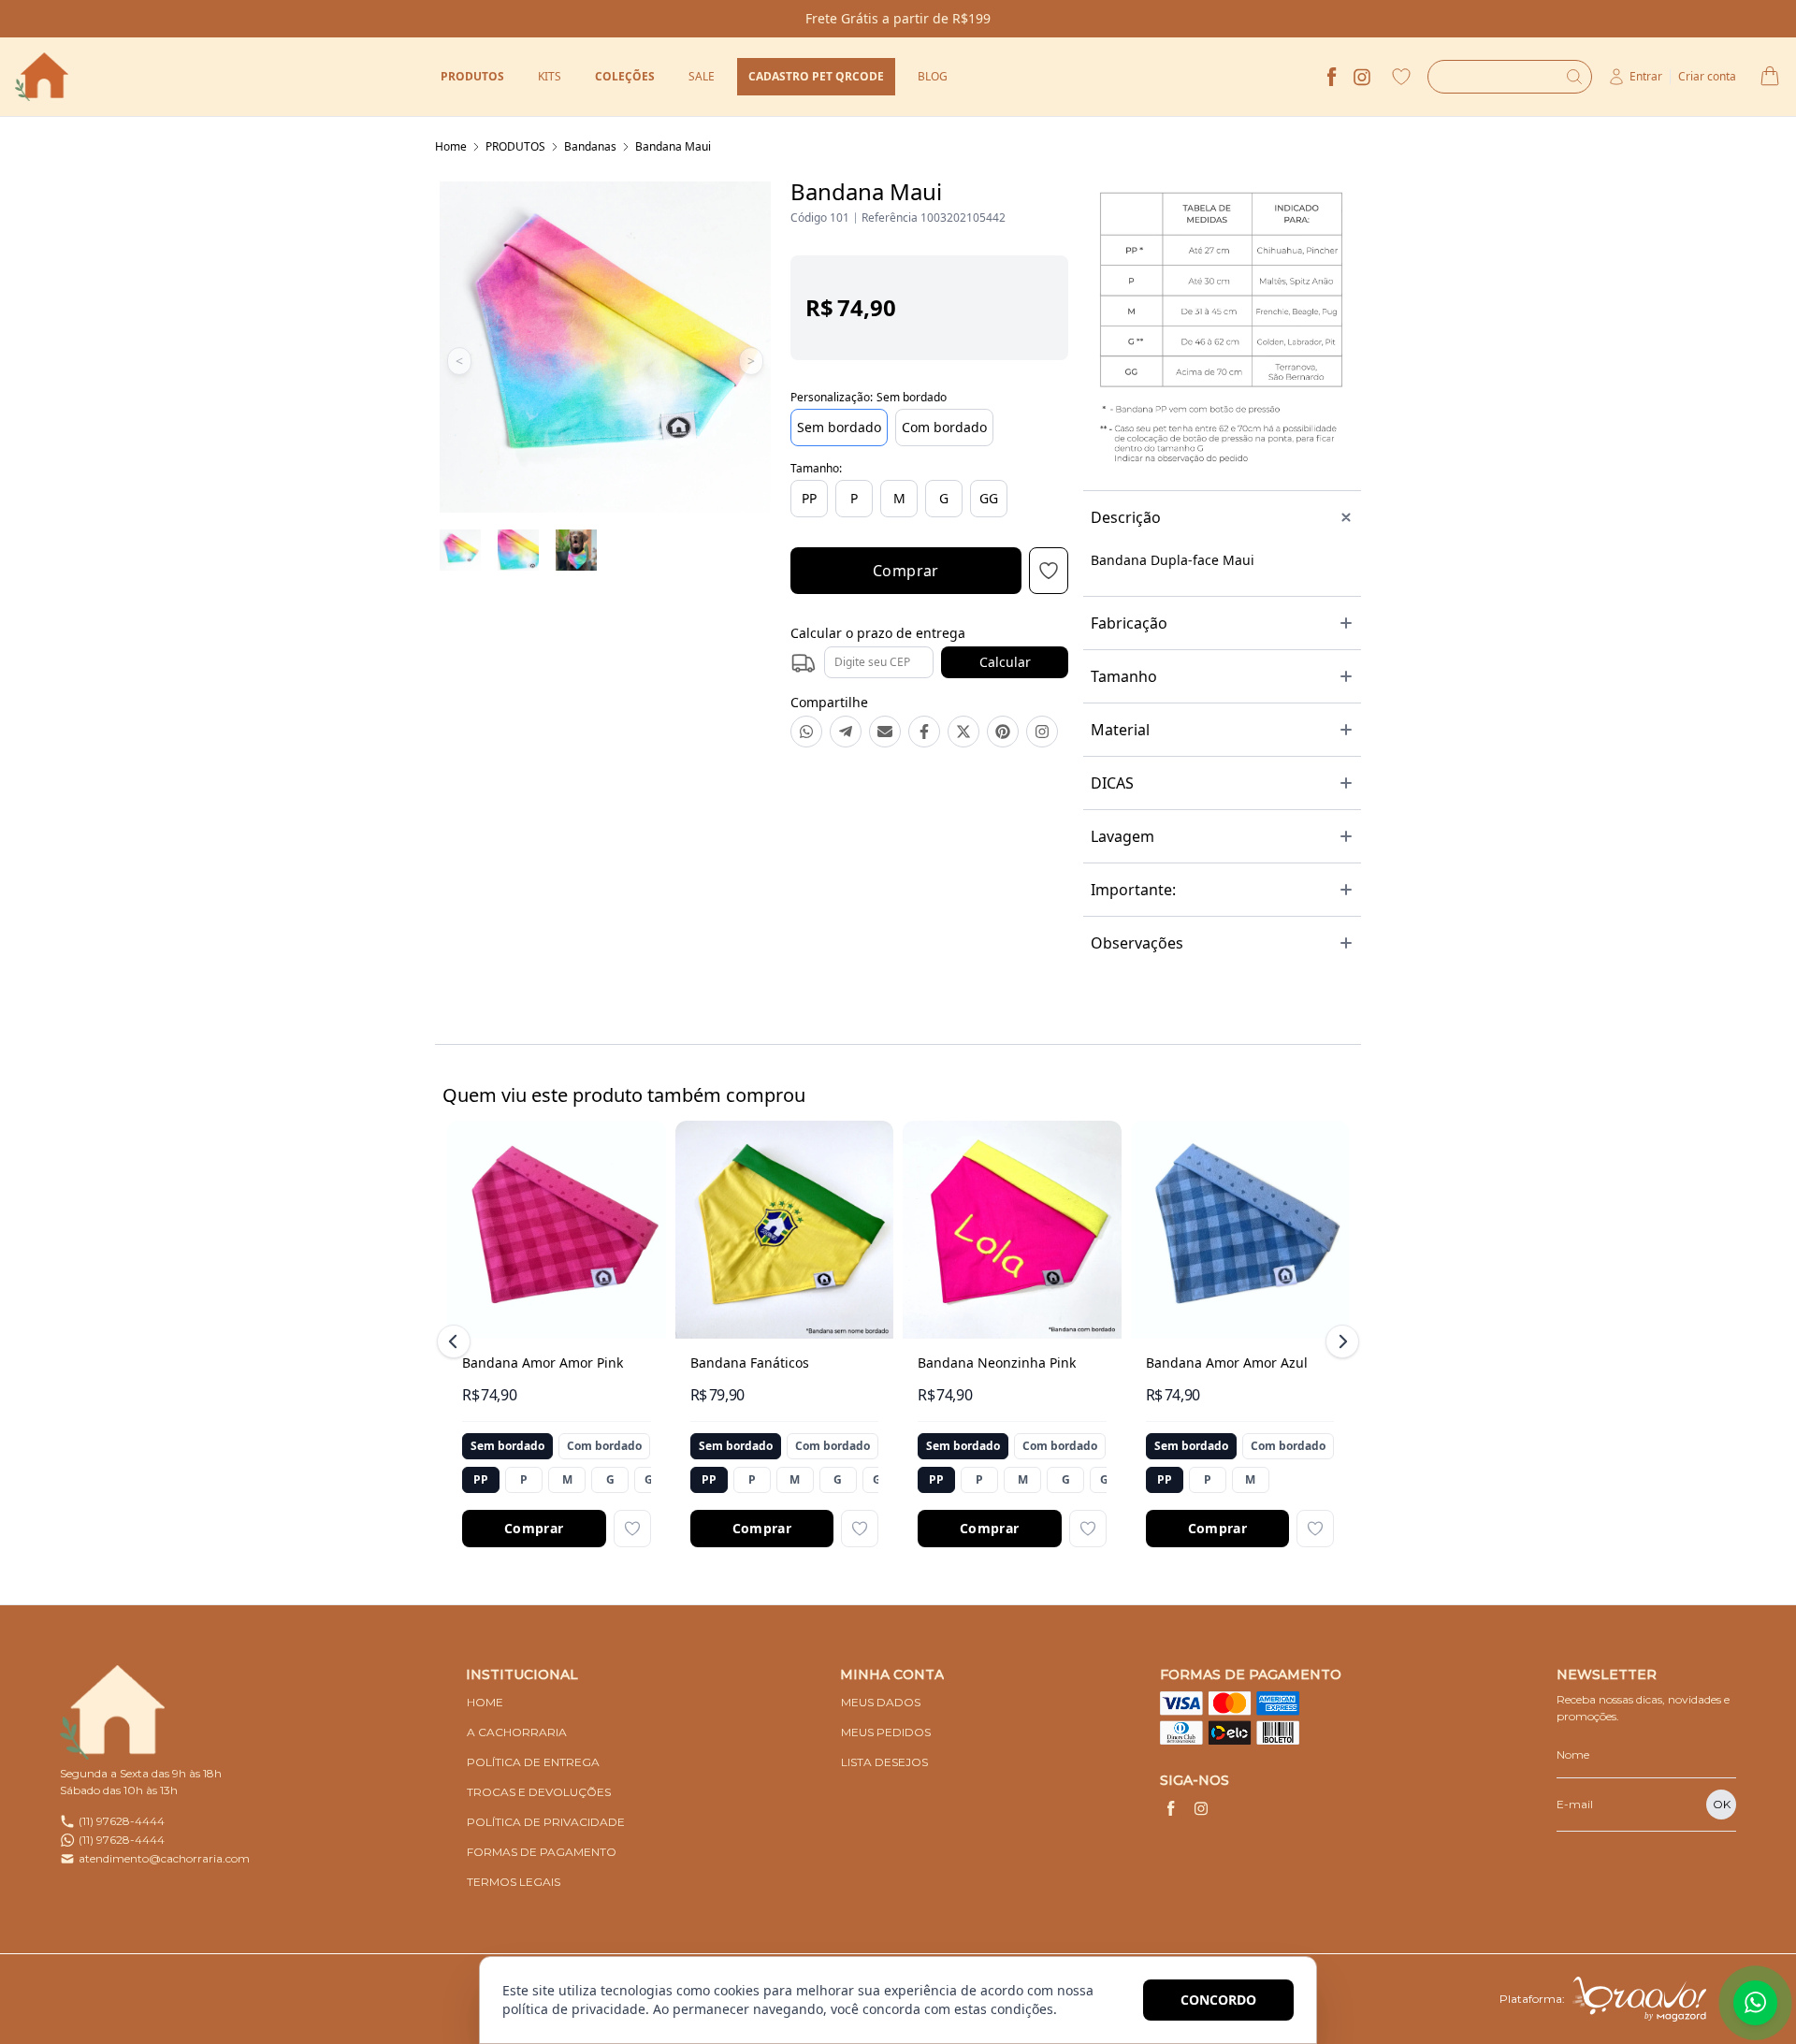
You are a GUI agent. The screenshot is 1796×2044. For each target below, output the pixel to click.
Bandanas (590, 146)
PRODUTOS (515, 146)
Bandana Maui (673, 146)
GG (989, 498)
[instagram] (1362, 77)
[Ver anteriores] (456, 1341)
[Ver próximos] (1340, 1341)
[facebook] (1332, 77)
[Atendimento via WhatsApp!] (1755, 2003)
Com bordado (944, 427)
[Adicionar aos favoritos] (632, 1529)
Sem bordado (839, 427)
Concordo (1218, 2000)
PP (809, 498)
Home (451, 146)
